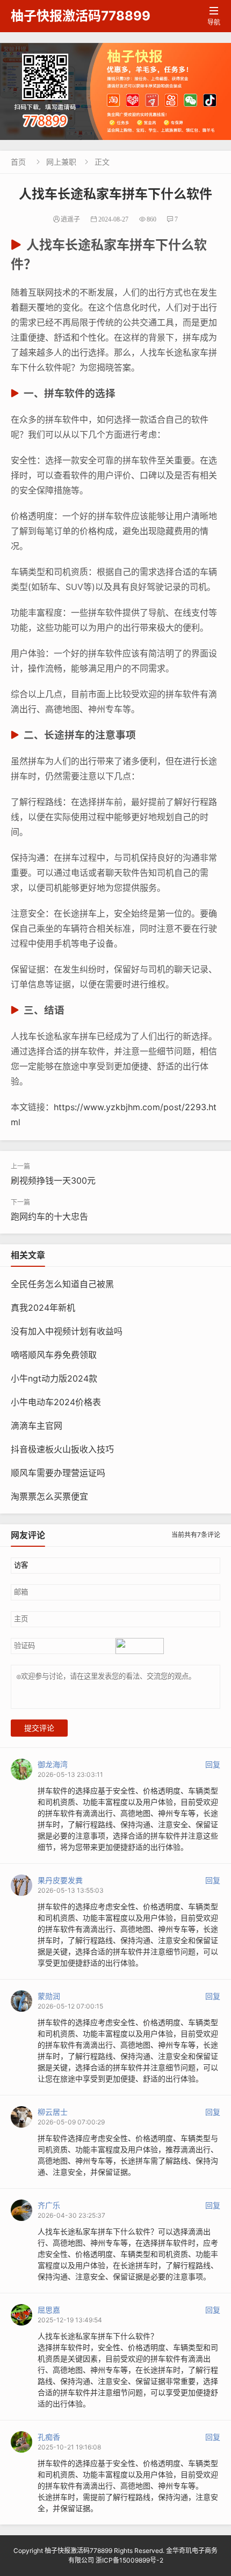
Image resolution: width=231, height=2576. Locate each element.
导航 (214, 16)
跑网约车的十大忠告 (49, 1216)
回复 (213, 1764)
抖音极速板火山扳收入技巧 (62, 1449)
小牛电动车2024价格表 (56, 1402)
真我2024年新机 (43, 1308)
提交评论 (39, 1728)
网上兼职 (61, 162)
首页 (18, 162)
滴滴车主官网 (37, 1426)
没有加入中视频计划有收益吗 (67, 1331)
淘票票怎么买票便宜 (49, 1496)
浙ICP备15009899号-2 (129, 2560)
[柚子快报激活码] (115, 91)
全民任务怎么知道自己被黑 (62, 1284)
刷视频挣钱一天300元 (53, 1180)
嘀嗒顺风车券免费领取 (54, 1355)
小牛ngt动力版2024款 (54, 1378)
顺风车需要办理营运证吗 (58, 1473)
